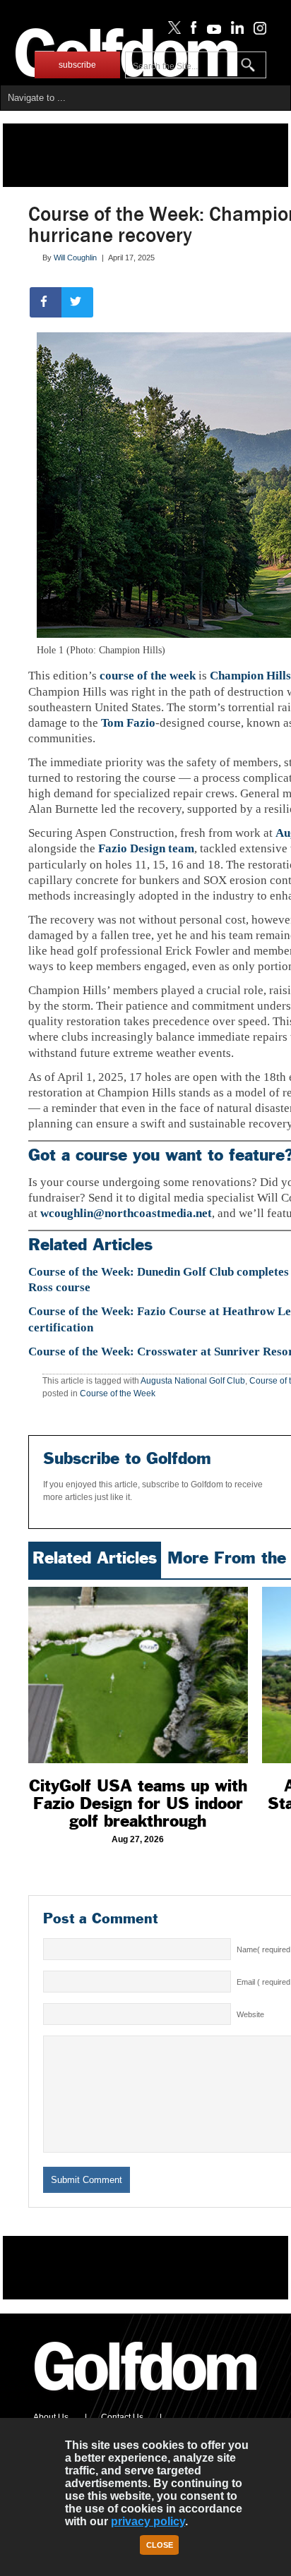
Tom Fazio (128, 723)
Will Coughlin (75, 258)
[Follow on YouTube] (210, 31)
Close (160, 2545)
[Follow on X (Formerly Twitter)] (172, 31)
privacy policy (148, 2521)
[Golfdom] (146, 2397)
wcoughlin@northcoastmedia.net (126, 1213)
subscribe (77, 65)
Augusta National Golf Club (193, 1381)
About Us (51, 2417)
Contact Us (122, 2417)
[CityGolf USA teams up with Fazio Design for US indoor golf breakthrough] (138, 1675)
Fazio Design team (146, 848)
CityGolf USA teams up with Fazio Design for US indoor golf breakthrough (138, 1803)
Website (250, 2014)
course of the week (148, 676)
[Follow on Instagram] (256, 31)
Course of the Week (118, 1393)
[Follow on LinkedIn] (235, 31)
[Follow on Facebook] (191, 31)
